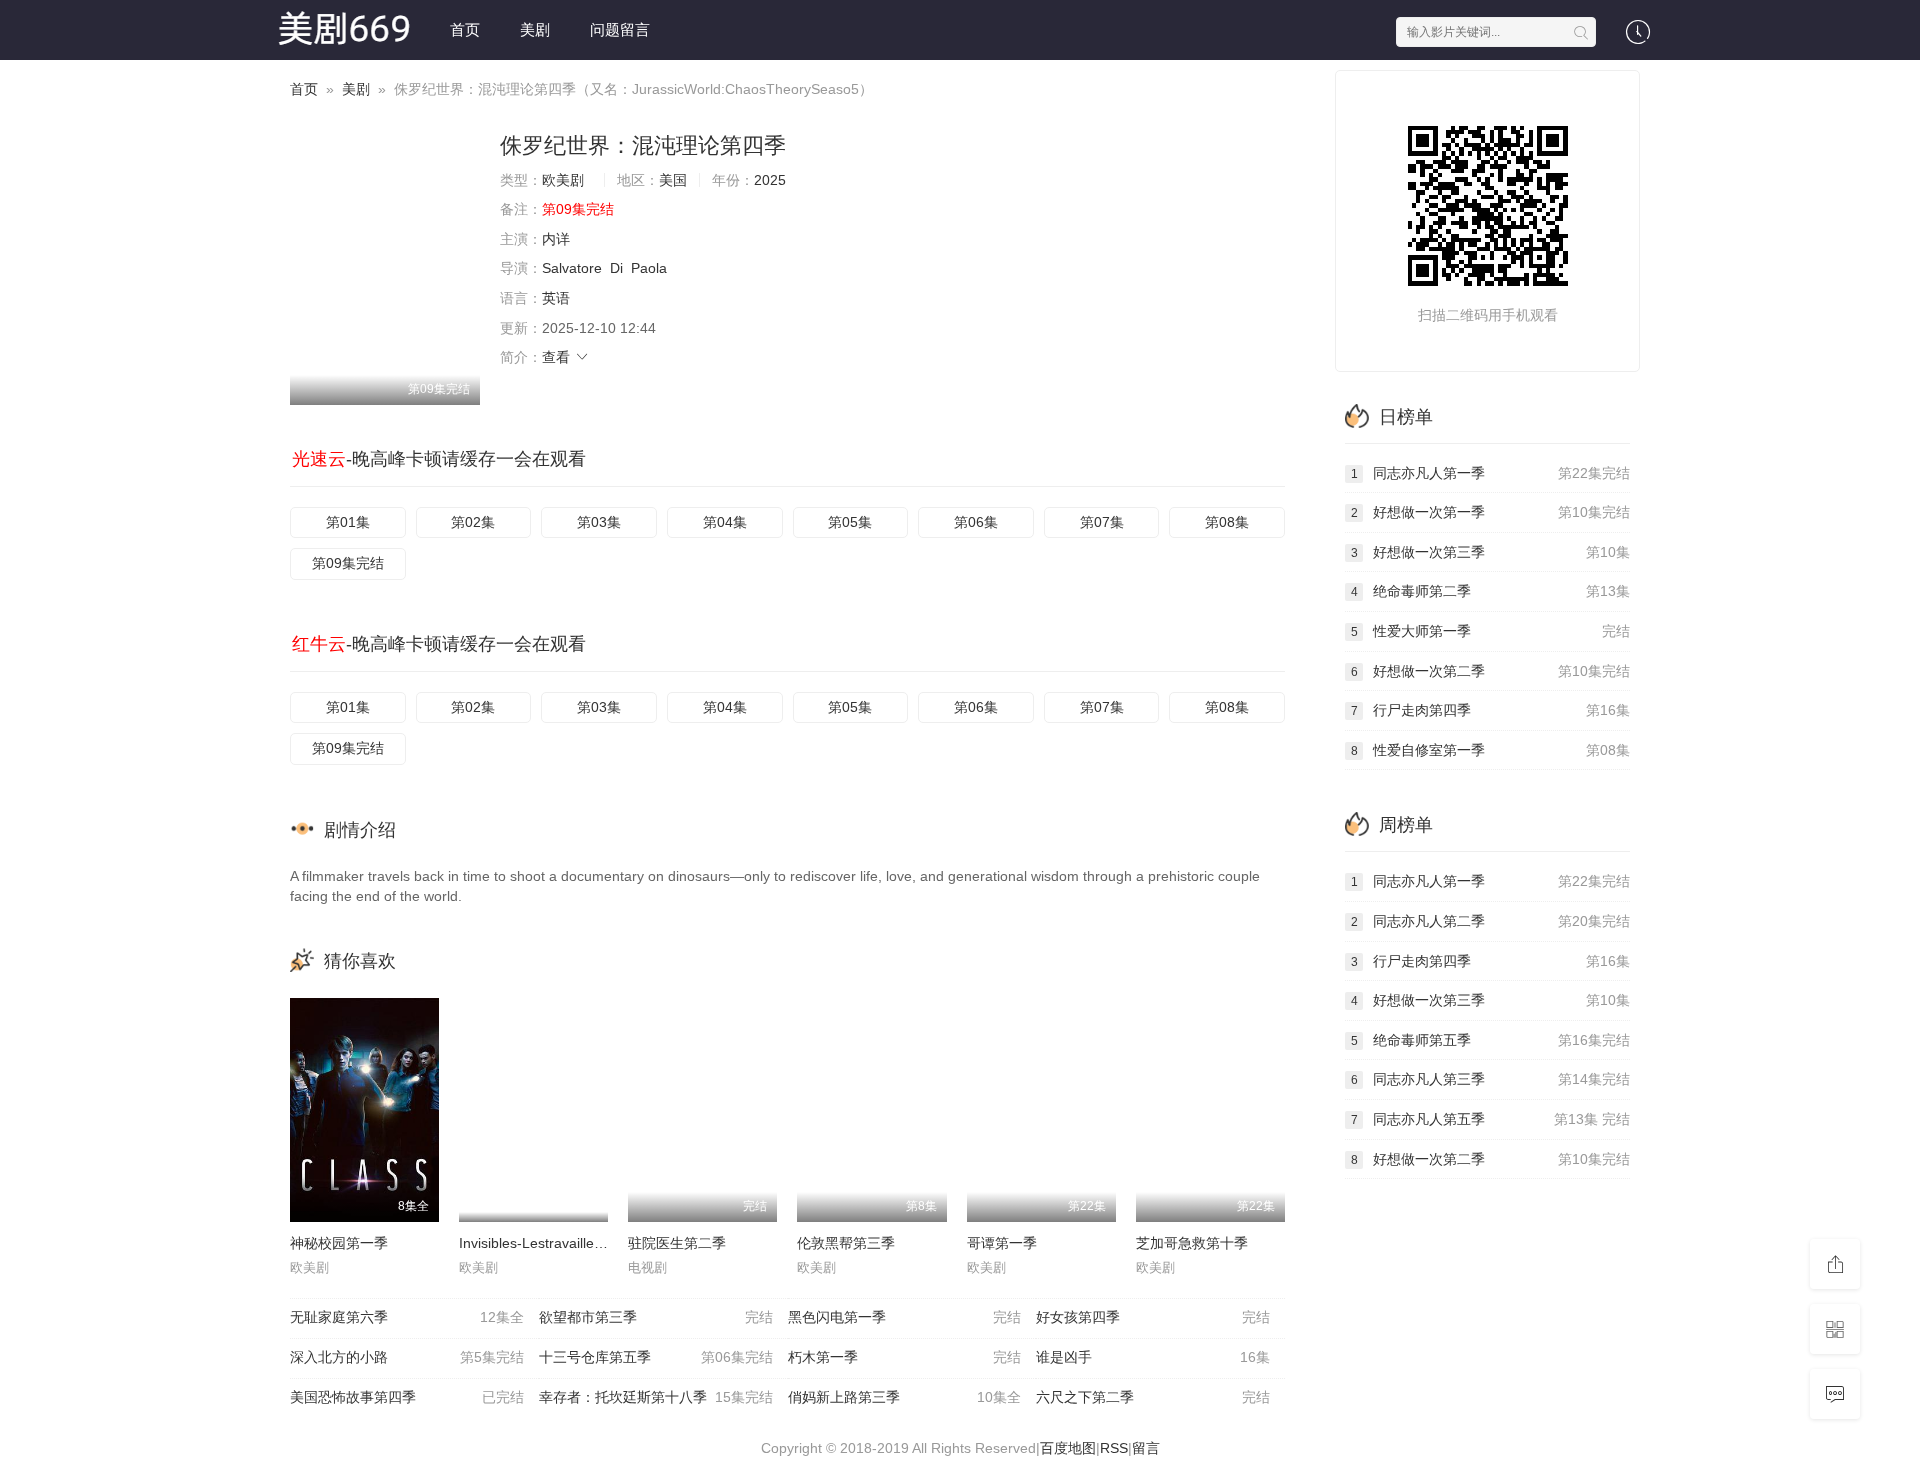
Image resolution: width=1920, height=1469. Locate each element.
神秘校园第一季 (339, 1243)
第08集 (1227, 522)
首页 (465, 29)
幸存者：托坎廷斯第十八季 (656, 1397)
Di (616, 268)
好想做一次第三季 (1490, 552)
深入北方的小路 (407, 1357)
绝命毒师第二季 (1490, 591)
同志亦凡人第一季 (1490, 473)
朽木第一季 (905, 1357)
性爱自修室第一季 (1490, 750)
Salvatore (572, 268)
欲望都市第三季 (656, 1317)
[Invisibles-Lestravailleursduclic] (533, 1110)
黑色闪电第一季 (905, 1317)
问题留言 (620, 29)
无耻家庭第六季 (407, 1317)
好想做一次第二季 (1490, 671)
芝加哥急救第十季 (1192, 1243)
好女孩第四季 (1153, 1317)
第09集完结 (348, 563)
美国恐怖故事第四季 (407, 1397)
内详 (556, 239)
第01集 (348, 522)
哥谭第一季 (1002, 1243)
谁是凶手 (1153, 1357)
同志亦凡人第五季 (1490, 1119)
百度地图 (1068, 1448)
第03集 (599, 522)
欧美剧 (563, 180)
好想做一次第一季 (1490, 512)
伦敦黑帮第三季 (846, 1243)
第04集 (725, 522)
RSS (1114, 1448)
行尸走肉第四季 (1490, 710)
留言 (1146, 1448)
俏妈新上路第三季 (905, 1397)
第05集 (850, 522)
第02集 (473, 522)
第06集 (976, 522)
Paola (649, 268)
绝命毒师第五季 (1490, 1040)
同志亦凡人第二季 (1490, 921)
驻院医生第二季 (677, 1243)
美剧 (535, 29)
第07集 (1102, 522)
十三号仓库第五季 (656, 1357)
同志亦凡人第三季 (1490, 1079)
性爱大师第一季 (1490, 631)
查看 (558, 357)
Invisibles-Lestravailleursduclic (554, 1243)
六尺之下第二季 (1153, 1397)
